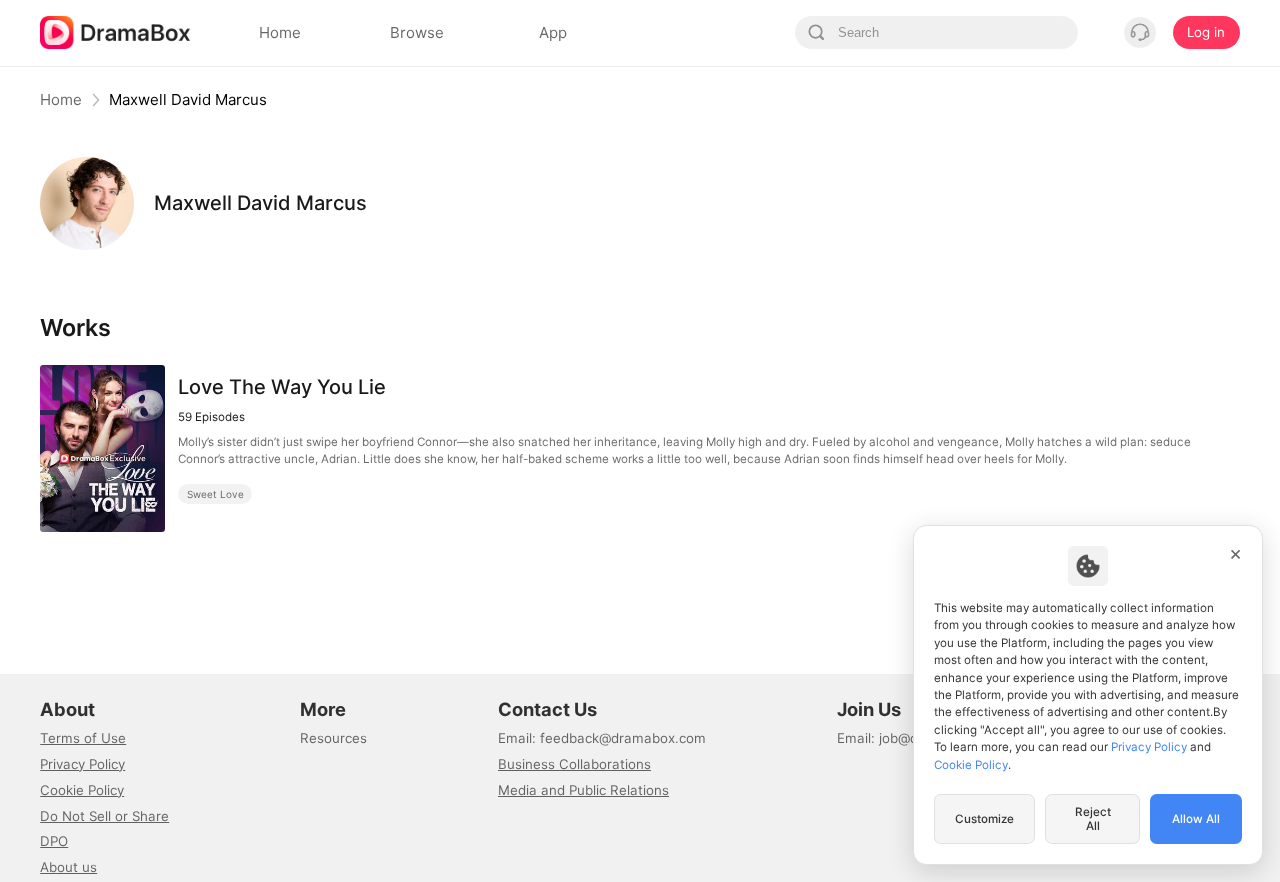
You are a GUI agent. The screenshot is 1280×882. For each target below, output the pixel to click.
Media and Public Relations (583, 790)
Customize (984, 819)
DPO (54, 841)
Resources (333, 738)
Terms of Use (83, 738)
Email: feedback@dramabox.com (602, 738)
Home (61, 99)
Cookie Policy (82, 790)
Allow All (1196, 819)
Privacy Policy (82, 764)
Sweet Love (215, 494)
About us (68, 867)
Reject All (1093, 819)
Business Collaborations (574, 764)
